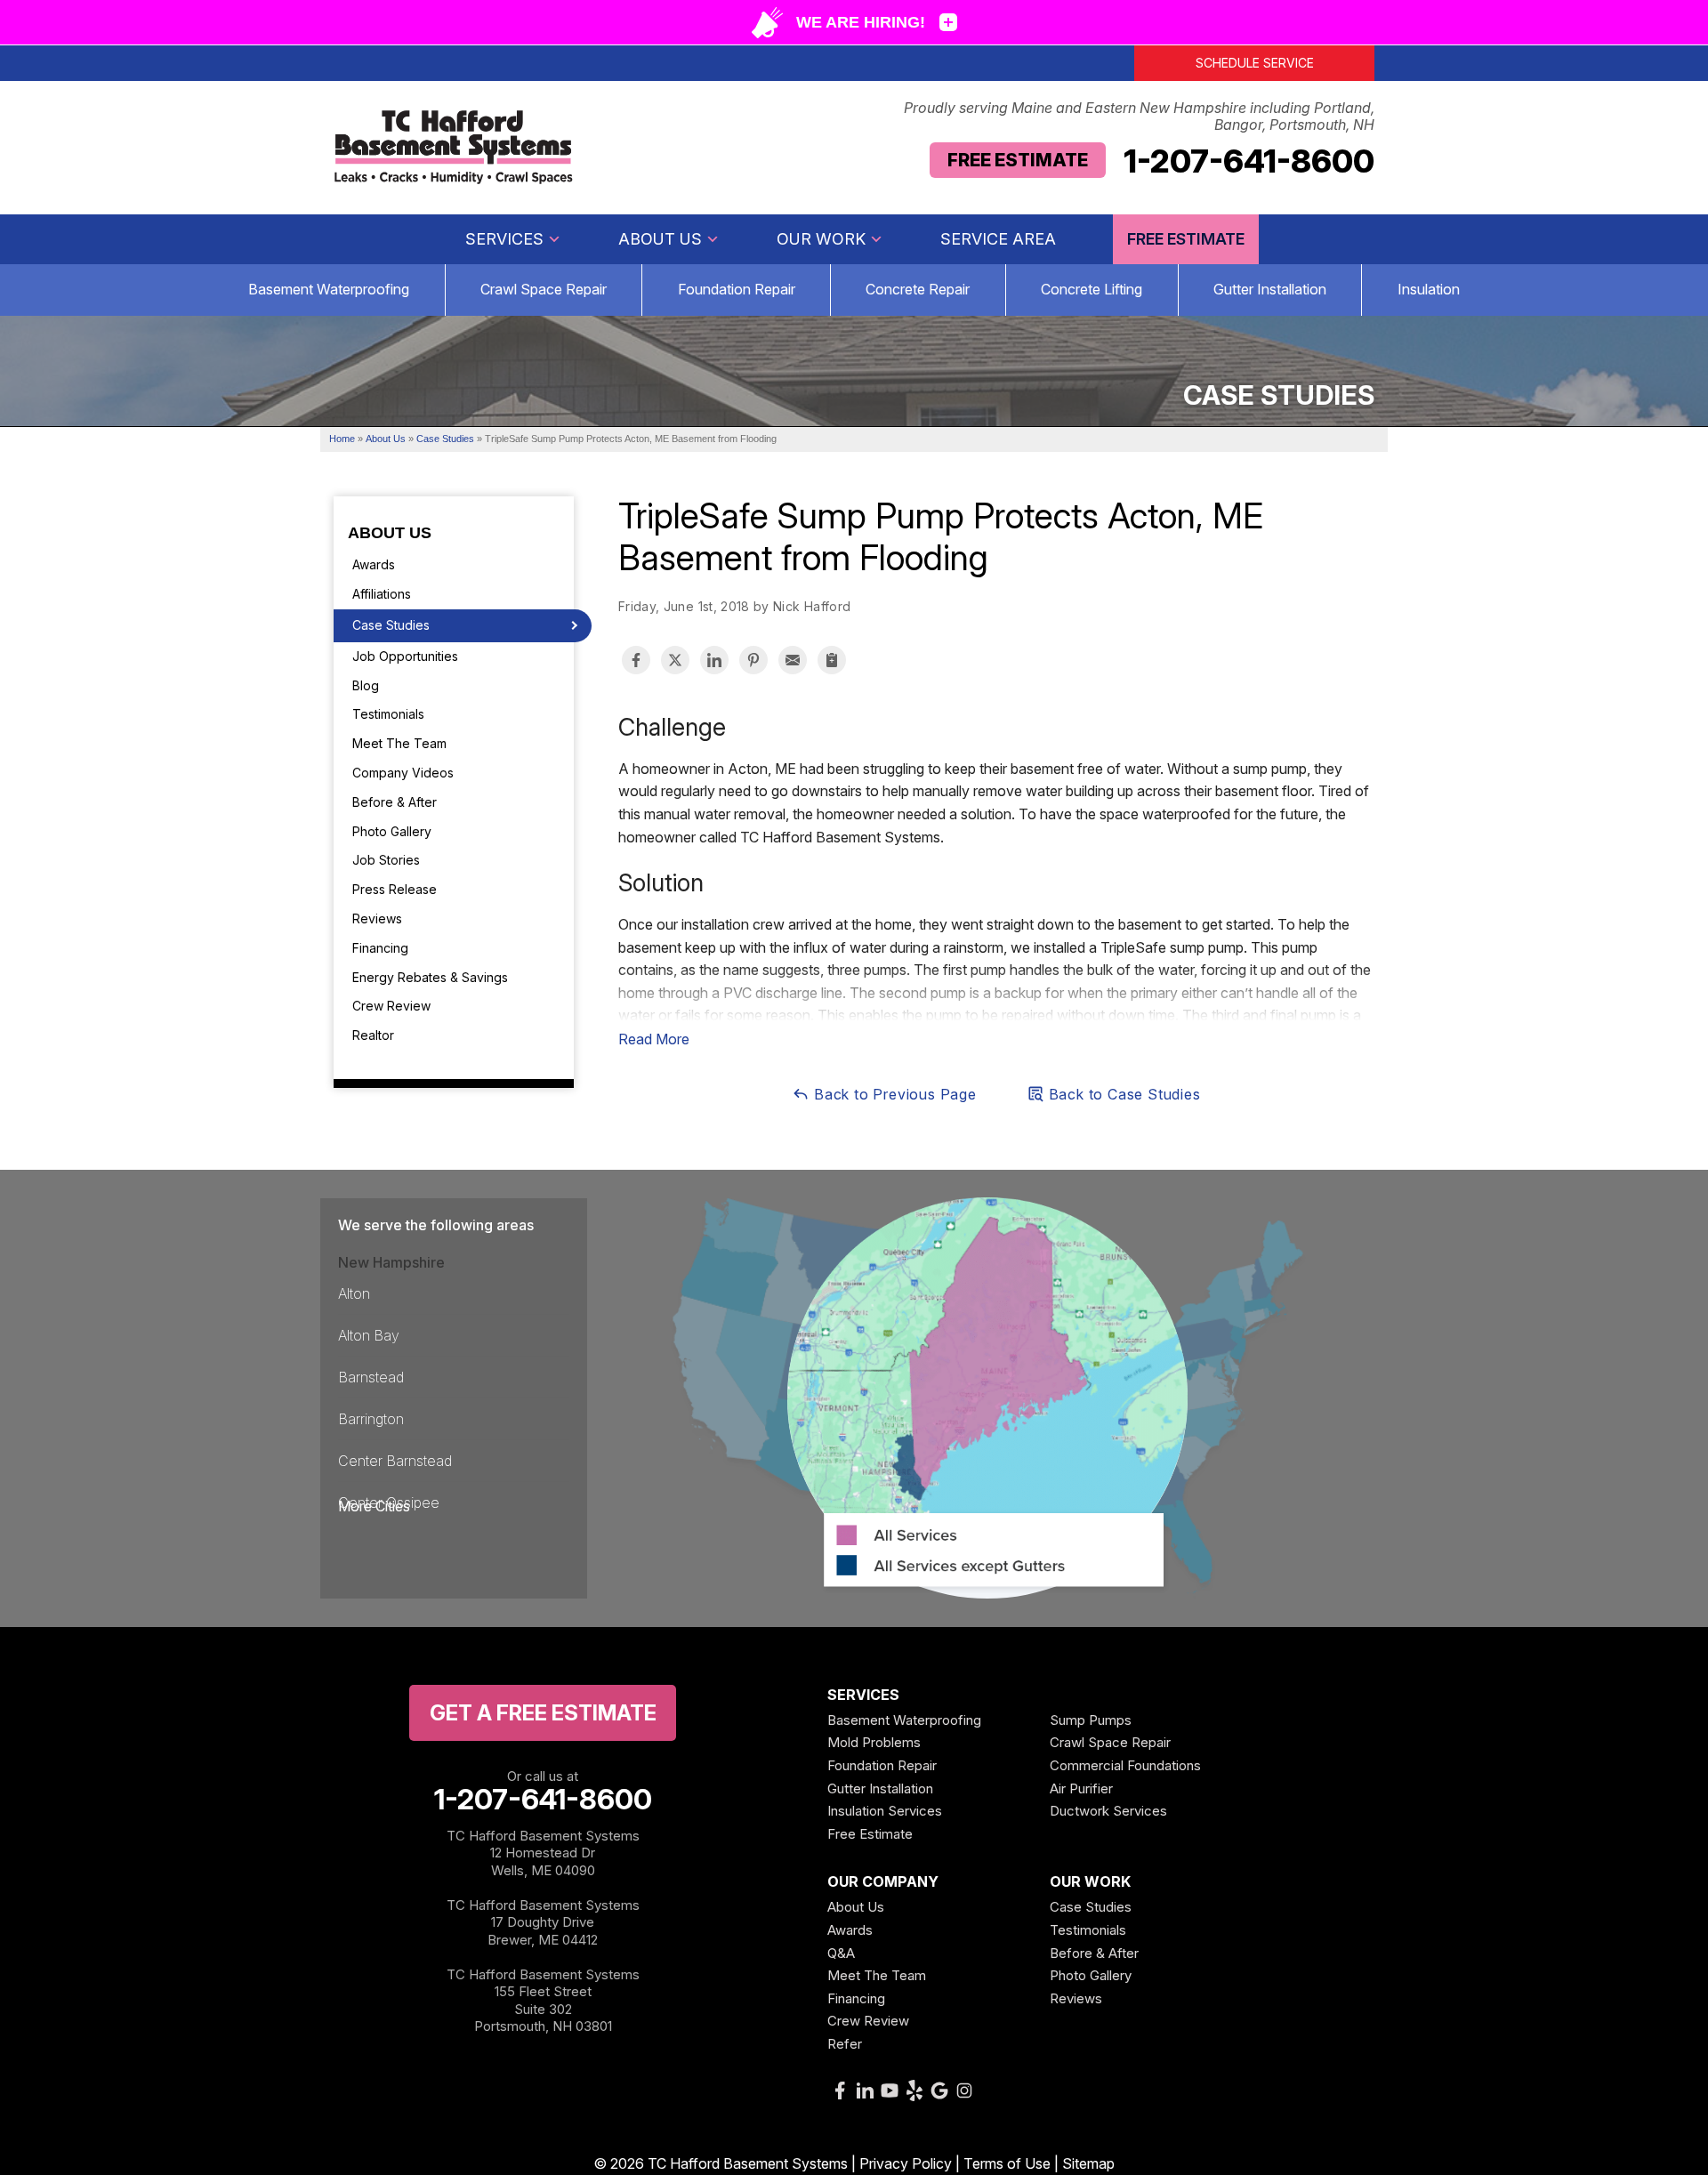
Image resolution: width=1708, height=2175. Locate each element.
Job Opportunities (405, 656)
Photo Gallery (392, 831)
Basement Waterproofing (329, 289)
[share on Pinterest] (753, 660)
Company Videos (403, 773)
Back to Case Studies (1123, 1094)
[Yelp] (914, 2090)
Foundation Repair (737, 289)
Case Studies (391, 625)
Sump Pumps (1091, 1720)
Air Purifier (1081, 1788)
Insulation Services (885, 1811)
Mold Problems (874, 1742)
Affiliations (382, 594)
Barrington (371, 1419)
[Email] (793, 660)
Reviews (377, 918)
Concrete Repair (918, 289)
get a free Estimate (543, 1713)
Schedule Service (1255, 63)
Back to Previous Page (893, 1094)
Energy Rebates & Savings (430, 977)
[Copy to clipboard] (832, 660)
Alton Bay (369, 1335)
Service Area (998, 239)
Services (504, 239)
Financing (380, 948)
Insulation (1429, 289)
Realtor (373, 1035)
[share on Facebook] (636, 660)
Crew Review (391, 1006)
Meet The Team (399, 743)
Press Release (395, 889)
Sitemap (1088, 2163)
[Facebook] (840, 2090)
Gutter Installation (1270, 289)
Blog (366, 685)
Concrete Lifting (1092, 289)
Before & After (395, 802)
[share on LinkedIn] (714, 660)
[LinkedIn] (865, 2090)
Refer (845, 2044)
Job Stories (386, 860)
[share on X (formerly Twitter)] (675, 660)
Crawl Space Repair (544, 289)
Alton (354, 1293)
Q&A (841, 1953)
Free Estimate (1018, 160)
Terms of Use (1007, 2163)
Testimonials (388, 714)
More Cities (374, 1506)
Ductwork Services (1108, 1811)
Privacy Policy (906, 2163)
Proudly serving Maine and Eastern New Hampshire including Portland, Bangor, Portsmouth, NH (1139, 117)
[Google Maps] (939, 2090)
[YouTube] (890, 2090)
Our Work (821, 239)
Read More (654, 1039)
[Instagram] (964, 2090)
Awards (374, 564)
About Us (660, 239)
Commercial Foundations (1125, 1765)
